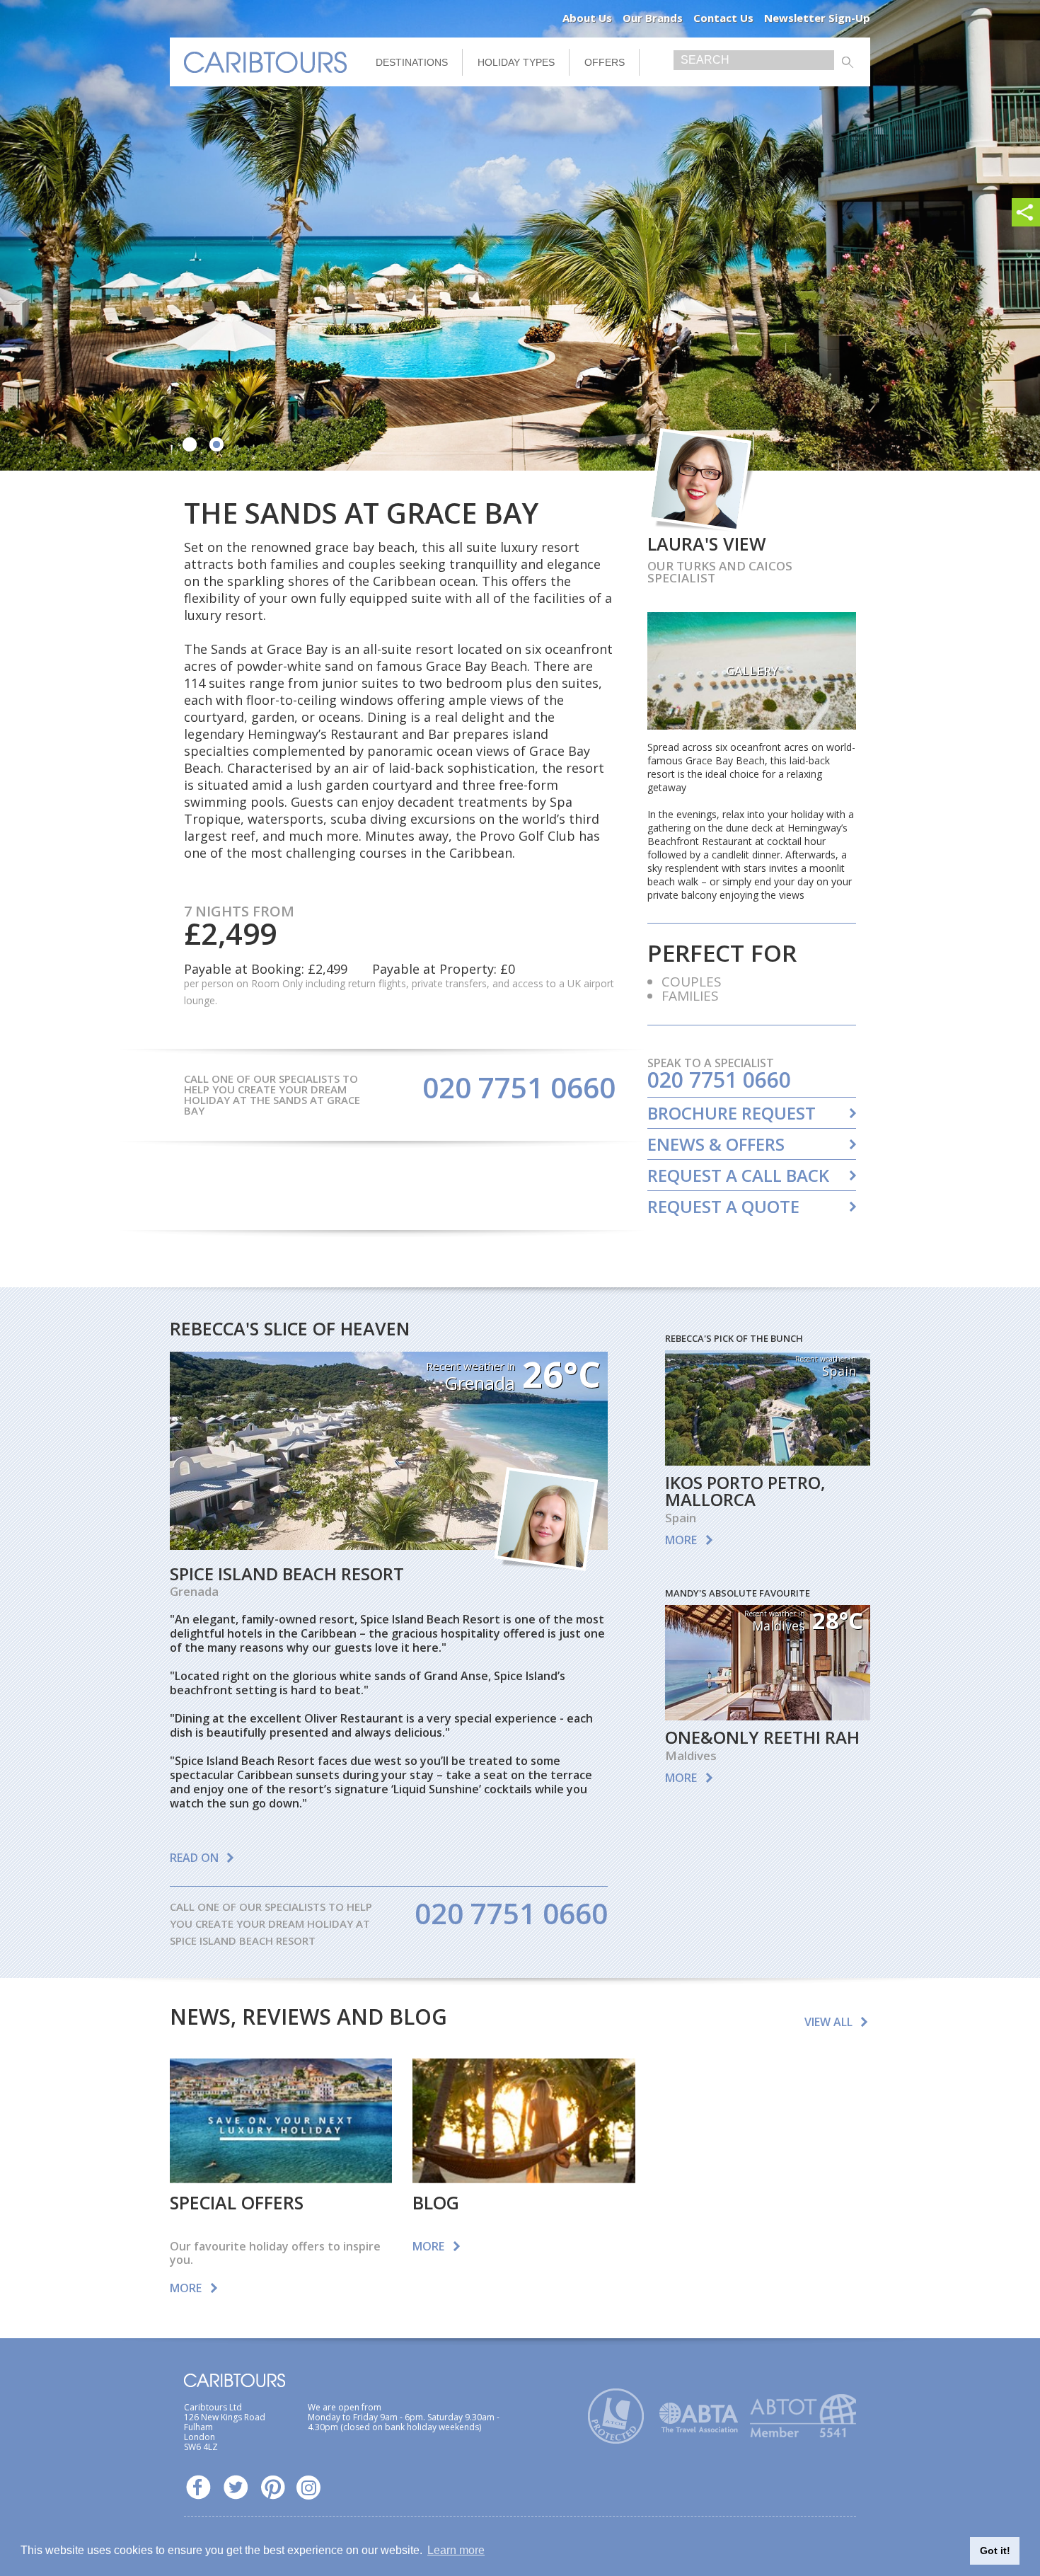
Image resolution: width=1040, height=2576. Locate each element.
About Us (587, 18)
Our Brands (653, 18)
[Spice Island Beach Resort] (389, 1545)
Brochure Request (732, 1113)
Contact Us (723, 18)
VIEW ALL (828, 2022)
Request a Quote (723, 1207)
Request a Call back (738, 1175)
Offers (605, 62)
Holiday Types (516, 62)
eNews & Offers (716, 1144)
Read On (194, 1858)
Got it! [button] (995, 2551)
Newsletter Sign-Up (817, 18)
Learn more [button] (456, 2550)
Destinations (412, 62)
